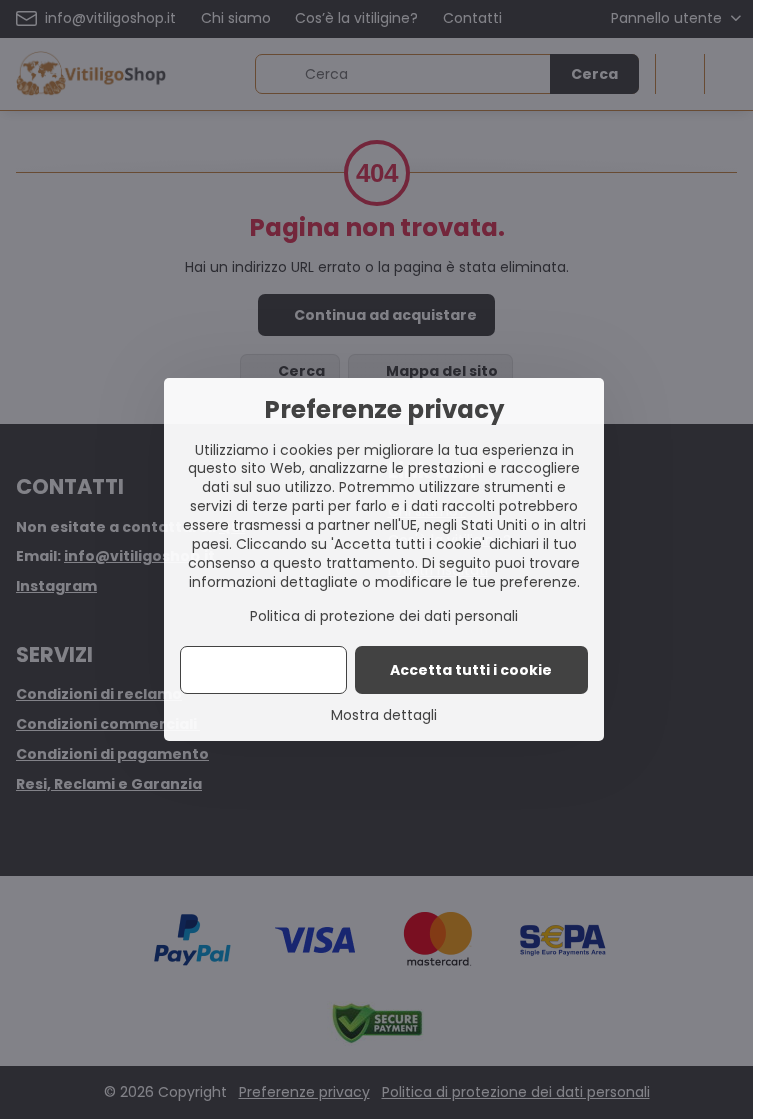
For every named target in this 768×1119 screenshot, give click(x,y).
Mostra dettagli (384, 715)
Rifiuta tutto (263, 670)
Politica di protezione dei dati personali (384, 616)
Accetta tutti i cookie (471, 670)
